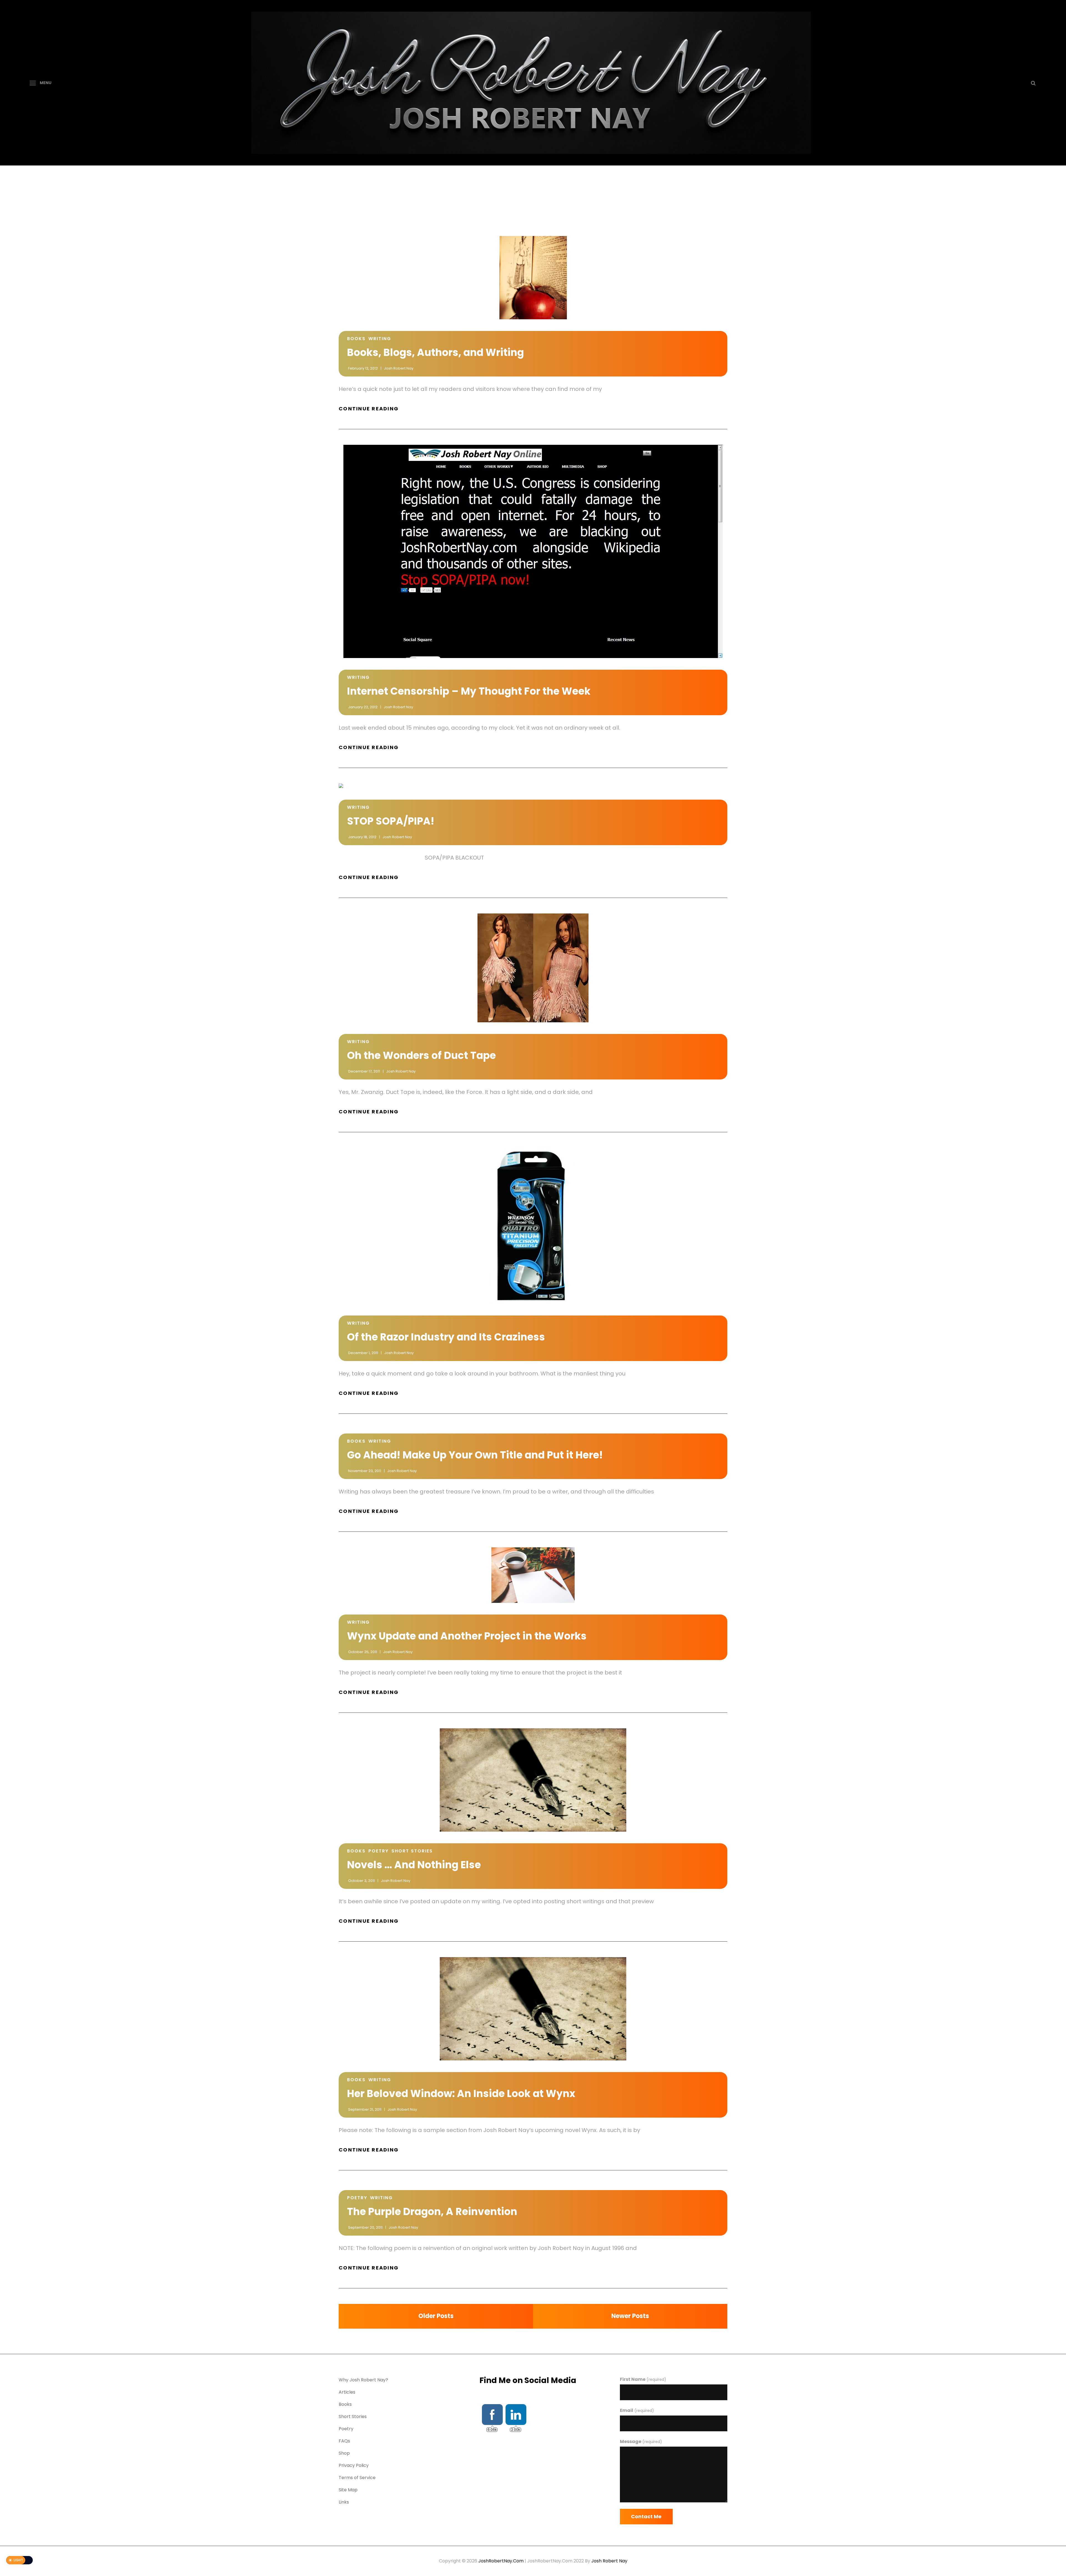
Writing (380, 339)
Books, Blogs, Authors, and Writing (435, 352)
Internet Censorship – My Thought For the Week (469, 691)
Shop (344, 2453)
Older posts (436, 2316)
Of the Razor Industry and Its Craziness (446, 1337)
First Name (643, 2379)
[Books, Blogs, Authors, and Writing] (533, 278)
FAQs (344, 2441)
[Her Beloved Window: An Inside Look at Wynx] (533, 2009)
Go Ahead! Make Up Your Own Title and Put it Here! (475, 1455)
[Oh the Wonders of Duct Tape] (533, 968)
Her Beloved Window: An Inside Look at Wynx (461, 2094)
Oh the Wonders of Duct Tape (421, 1055)
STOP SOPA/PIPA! (391, 821)
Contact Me (646, 2516)
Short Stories (412, 1851)
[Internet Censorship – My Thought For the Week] (533, 551)
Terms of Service (357, 2478)
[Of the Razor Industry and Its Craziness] (533, 1226)
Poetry (379, 1851)
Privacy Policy (354, 2465)
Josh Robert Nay (399, 368)
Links (344, 2502)
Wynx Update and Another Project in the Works (467, 1636)
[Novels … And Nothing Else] (533, 1780)
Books (356, 339)
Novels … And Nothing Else (414, 1865)
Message (641, 2441)
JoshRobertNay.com (501, 2561)
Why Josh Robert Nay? (363, 2380)
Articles (347, 2392)
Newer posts (630, 2316)
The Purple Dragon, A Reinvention (432, 2212)
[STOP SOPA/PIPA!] (533, 786)
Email (637, 2410)
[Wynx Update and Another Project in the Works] (533, 1575)
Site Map (348, 2490)
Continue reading (377, 409)
